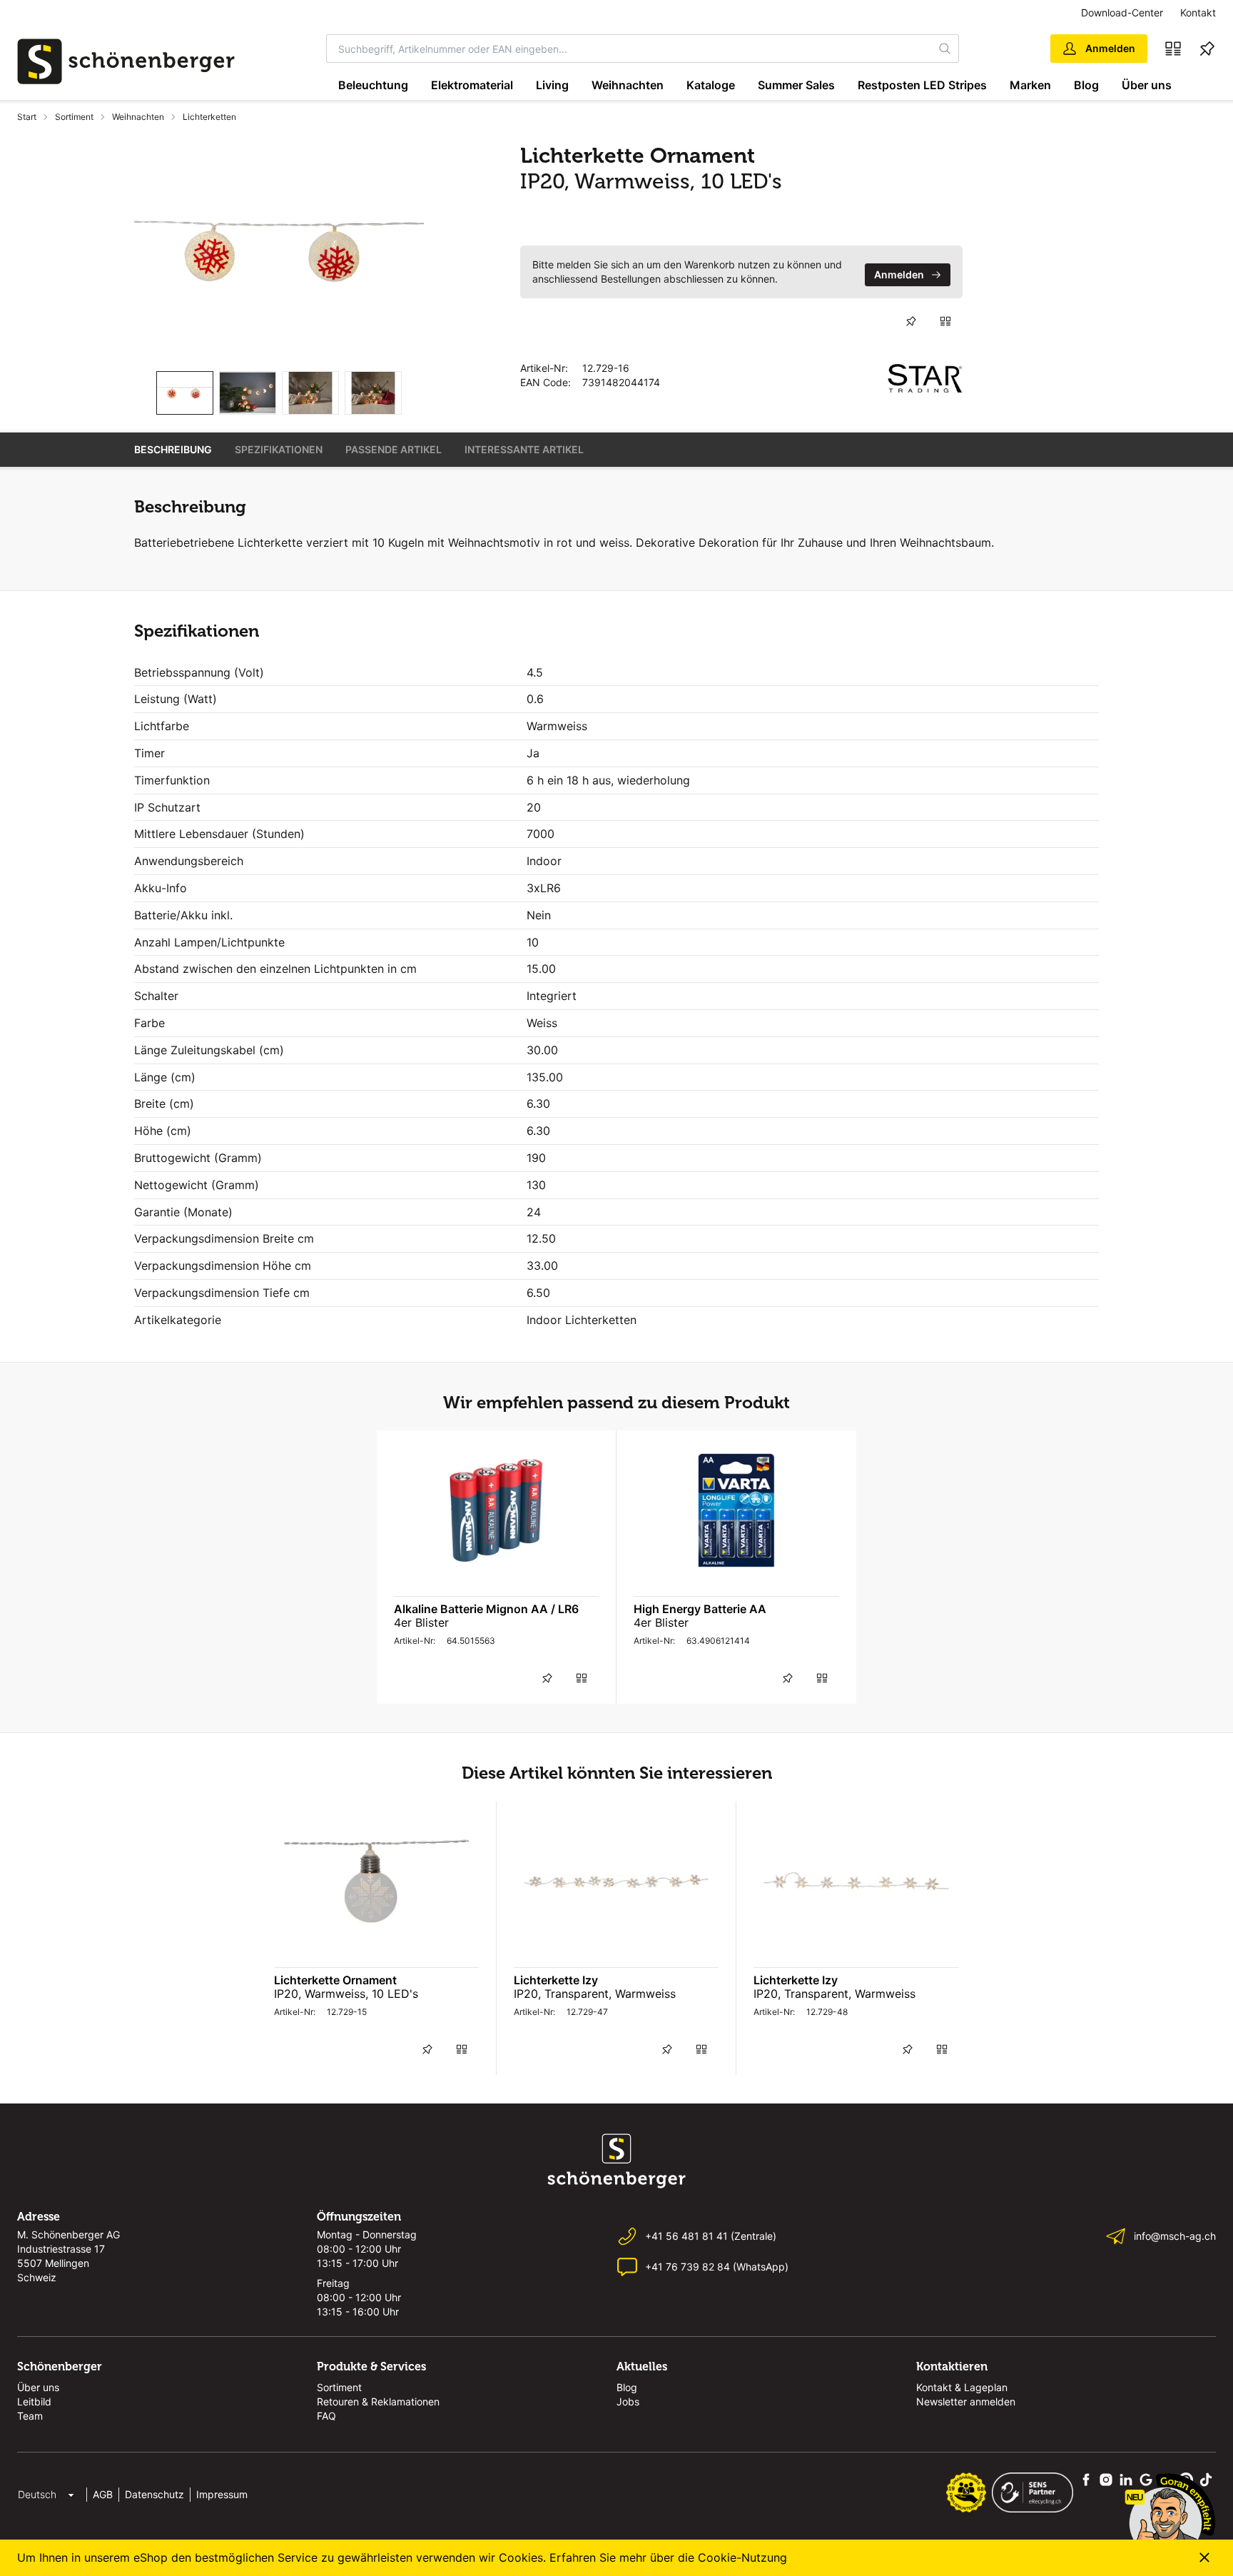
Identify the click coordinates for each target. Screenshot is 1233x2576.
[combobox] (629, 49)
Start (27, 117)
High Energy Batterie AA (700, 1609)
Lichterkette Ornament (335, 1980)
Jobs (628, 2401)
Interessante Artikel (524, 449)
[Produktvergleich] (1173, 49)
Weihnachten (628, 85)
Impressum (222, 2494)
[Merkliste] (1207, 49)
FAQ (326, 2416)
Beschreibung (173, 449)
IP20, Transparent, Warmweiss (595, 1994)
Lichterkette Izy (556, 1980)
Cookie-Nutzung (742, 2557)
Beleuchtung (373, 85)
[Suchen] (945, 49)
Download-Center (1122, 12)
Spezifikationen (279, 449)
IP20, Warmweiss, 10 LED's (346, 1994)
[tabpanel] (279, 251)
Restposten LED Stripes (922, 85)
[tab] (185, 393)
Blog (1086, 85)
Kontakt (1198, 12)
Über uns (1147, 85)
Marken (1030, 85)
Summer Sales (796, 85)
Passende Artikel (394, 449)
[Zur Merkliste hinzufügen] (911, 321)
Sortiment (74, 117)
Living (552, 85)
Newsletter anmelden (966, 2401)
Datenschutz (154, 2494)
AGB (103, 2494)
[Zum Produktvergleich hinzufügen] (945, 321)
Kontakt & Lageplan (962, 2387)
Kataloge (711, 85)
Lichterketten (209, 117)
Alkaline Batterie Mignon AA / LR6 (486, 1609)
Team (30, 2416)
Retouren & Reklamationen (378, 2401)
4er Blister (421, 1622)
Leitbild (34, 2401)
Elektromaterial (472, 85)
